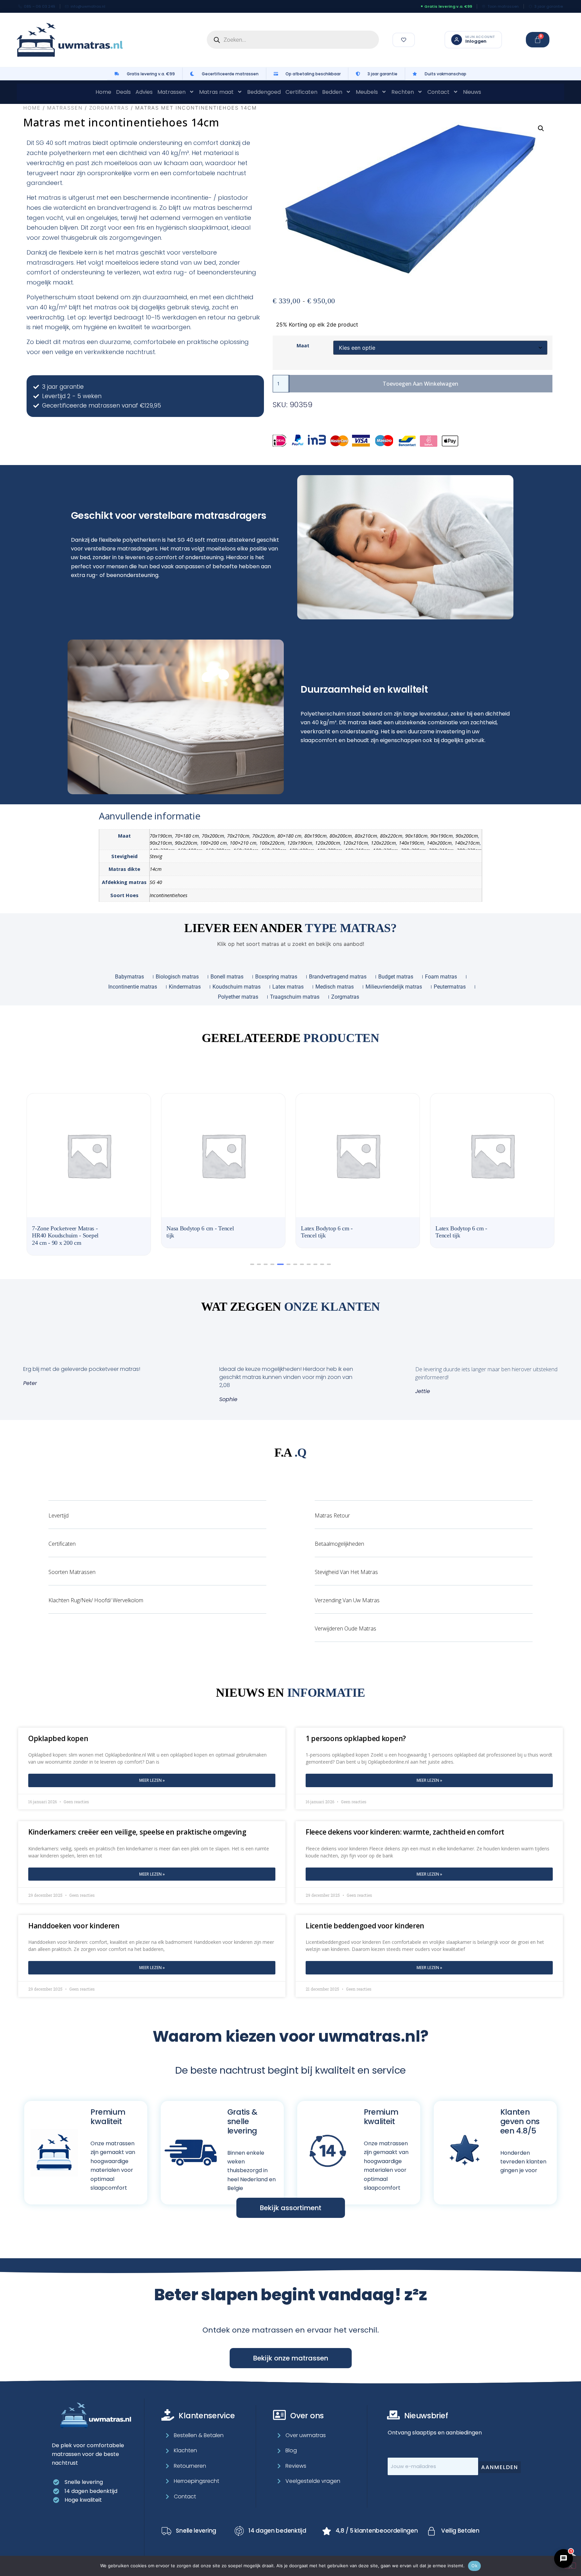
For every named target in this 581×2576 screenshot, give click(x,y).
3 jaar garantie (549, 6)
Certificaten (301, 92)
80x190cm (316, 836)
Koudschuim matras (237, 987)
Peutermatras (450, 987)
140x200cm (439, 843)
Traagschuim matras (295, 997)
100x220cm (272, 843)
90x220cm (186, 843)
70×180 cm (187, 836)
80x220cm (391, 836)
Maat (303, 346)
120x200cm (328, 843)
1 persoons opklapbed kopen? (356, 1731)
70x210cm (238, 836)
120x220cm (383, 843)
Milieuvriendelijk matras (394, 987)
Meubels (367, 92)
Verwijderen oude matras (345, 1621)
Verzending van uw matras (347, 1593)
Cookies (517, 2554)
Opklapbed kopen (58, 1731)
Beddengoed (264, 92)
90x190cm (442, 836)
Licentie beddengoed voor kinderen (365, 1919)
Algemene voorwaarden (471, 2554)
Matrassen (171, 92)
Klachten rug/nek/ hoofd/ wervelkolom (96, 1593)
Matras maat (216, 92)
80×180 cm (289, 836)
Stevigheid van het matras (346, 1565)
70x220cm (263, 836)
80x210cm (366, 836)
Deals (123, 92)
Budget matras (396, 977)
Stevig (156, 856)
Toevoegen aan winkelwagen (420, 384)
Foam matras (441, 977)
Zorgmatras (109, 108)
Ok (474, 2566)
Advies (144, 92)
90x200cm (467, 836)
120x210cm (356, 843)
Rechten (403, 92)
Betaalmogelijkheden (339, 1537)
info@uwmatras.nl (88, 6)
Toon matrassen (503, 6)
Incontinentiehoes (168, 895)
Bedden (332, 92)
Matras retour (332, 1508)
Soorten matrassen (72, 1565)
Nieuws (472, 92)
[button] (541, 128)
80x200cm (341, 836)
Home (103, 92)
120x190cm (300, 843)
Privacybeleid (416, 2554)
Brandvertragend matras (338, 977)
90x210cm (161, 843)
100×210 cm (243, 843)
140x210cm (467, 843)
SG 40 (156, 882)
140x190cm (411, 843)
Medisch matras (335, 987)
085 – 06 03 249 (40, 6)
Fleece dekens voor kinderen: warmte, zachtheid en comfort (405, 1825)
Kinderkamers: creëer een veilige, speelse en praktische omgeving (137, 1825)
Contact (438, 92)
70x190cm (161, 836)
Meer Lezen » (152, 1773)
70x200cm (213, 836)
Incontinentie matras (133, 987)
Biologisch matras (177, 977)
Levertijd (59, 1508)
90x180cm (416, 836)
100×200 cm (214, 843)
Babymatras (129, 977)
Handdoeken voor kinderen (74, 1919)
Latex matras (288, 987)
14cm (156, 869)
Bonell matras (227, 977)
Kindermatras (185, 987)
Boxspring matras (276, 977)
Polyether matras (238, 997)
